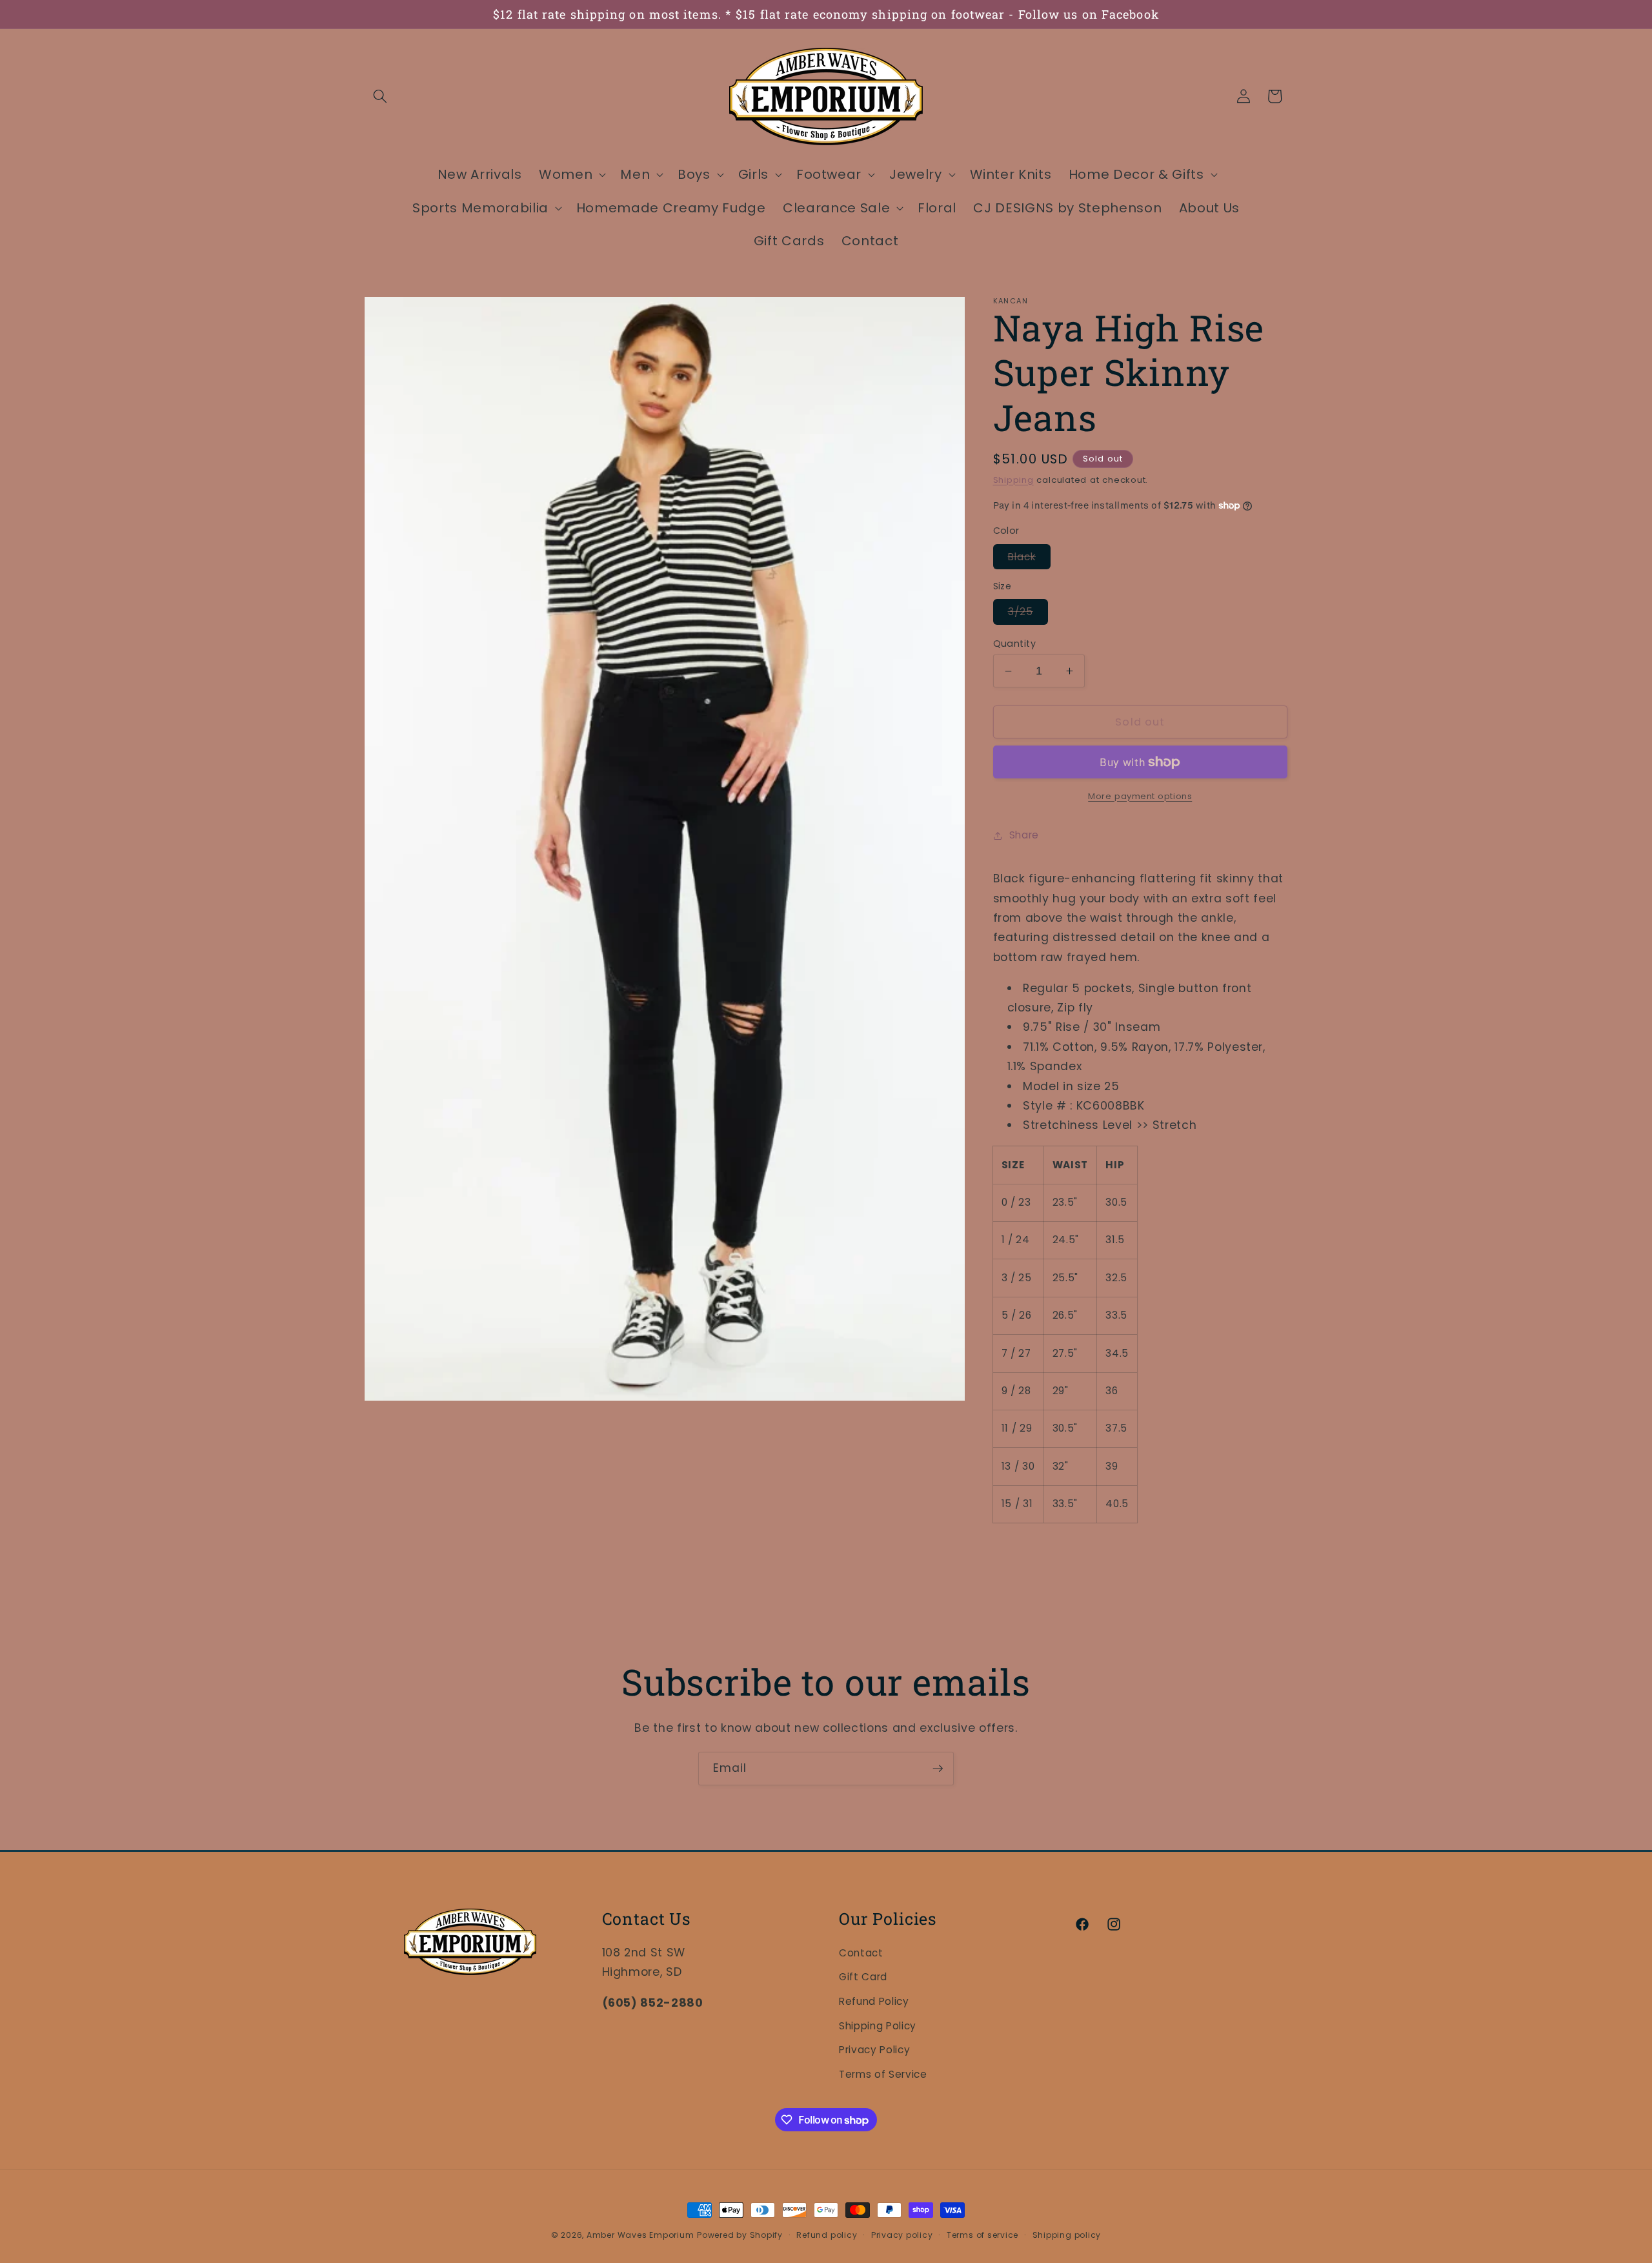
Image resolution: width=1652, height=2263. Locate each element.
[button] (380, 96)
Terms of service (982, 2235)
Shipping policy (1067, 2235)
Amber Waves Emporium (640, 2235)
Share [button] (1024, 835)
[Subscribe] (938, 1769)
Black (1030, 559)
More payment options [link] (1140, 796)
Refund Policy (874, 2001)
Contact (861, 1953)
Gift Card (863, 1977)
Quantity (1015, 644)
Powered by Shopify (740, 2235)
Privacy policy (902, 2235)
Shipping (1013, 480)
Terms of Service (883, 2074)
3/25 (1028, 614)
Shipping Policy (878, 2026)
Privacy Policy (874, 2050)
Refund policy (827, 2235)
